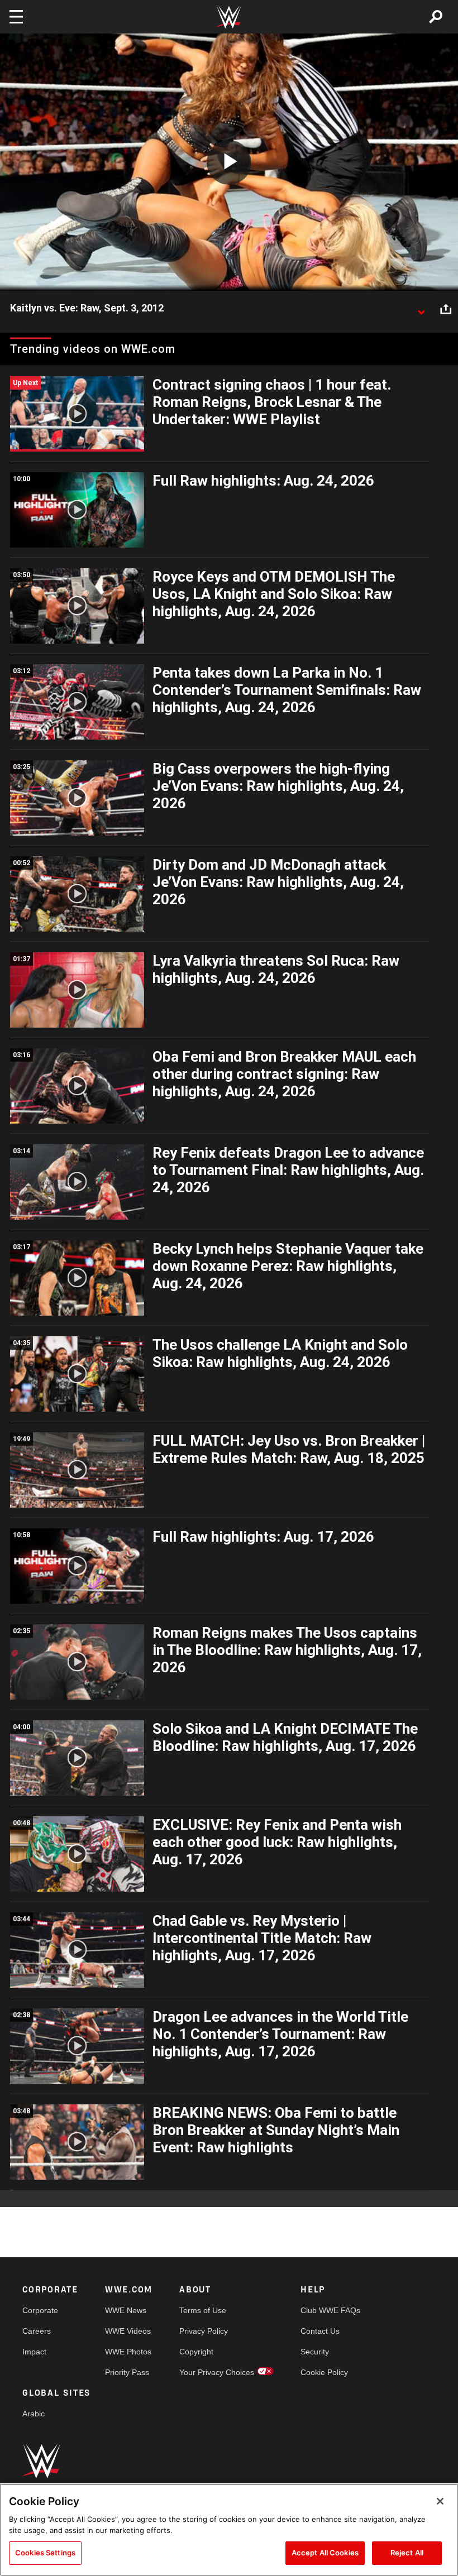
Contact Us (320, 2331)
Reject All (407, 2553)
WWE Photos (128, 2352)
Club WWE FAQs (330, 2310)
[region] (229, 2530)
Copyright (196, 2352)
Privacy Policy (204, 2331)
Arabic (34, 2414)
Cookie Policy (324, 2372)
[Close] (440, 2501)
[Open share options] (446, 309)
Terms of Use (203, 2310)
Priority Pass (127, 2372)
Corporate (40, 2310)
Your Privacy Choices (217, 2372)
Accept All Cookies (325, 2553)
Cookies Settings (45, 2553)
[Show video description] (421, 309)
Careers (37, 2331)
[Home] (229, 17)
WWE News (126, 2310)
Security (315, 2352)
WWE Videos (128, 2331)
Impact (34, 2352)
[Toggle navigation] (16, 17)
